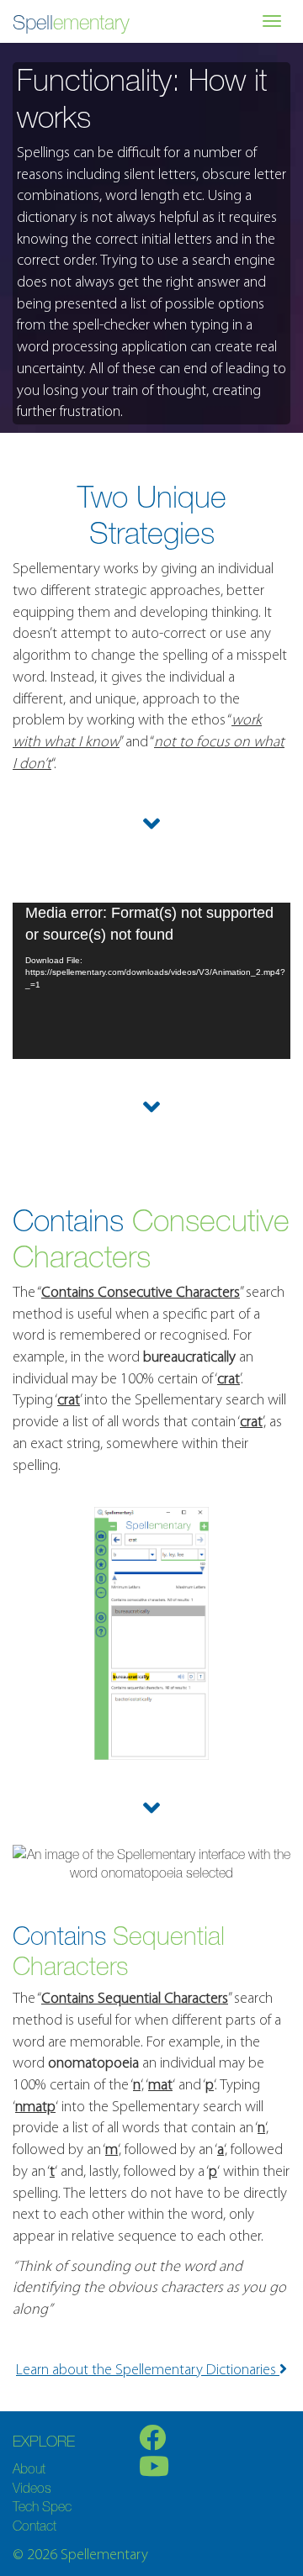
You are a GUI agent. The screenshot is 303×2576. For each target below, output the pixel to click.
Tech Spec (42, 2506)
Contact (35, 2526)
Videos (32, 2488)
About (29, 2468)
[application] (151, 981)
